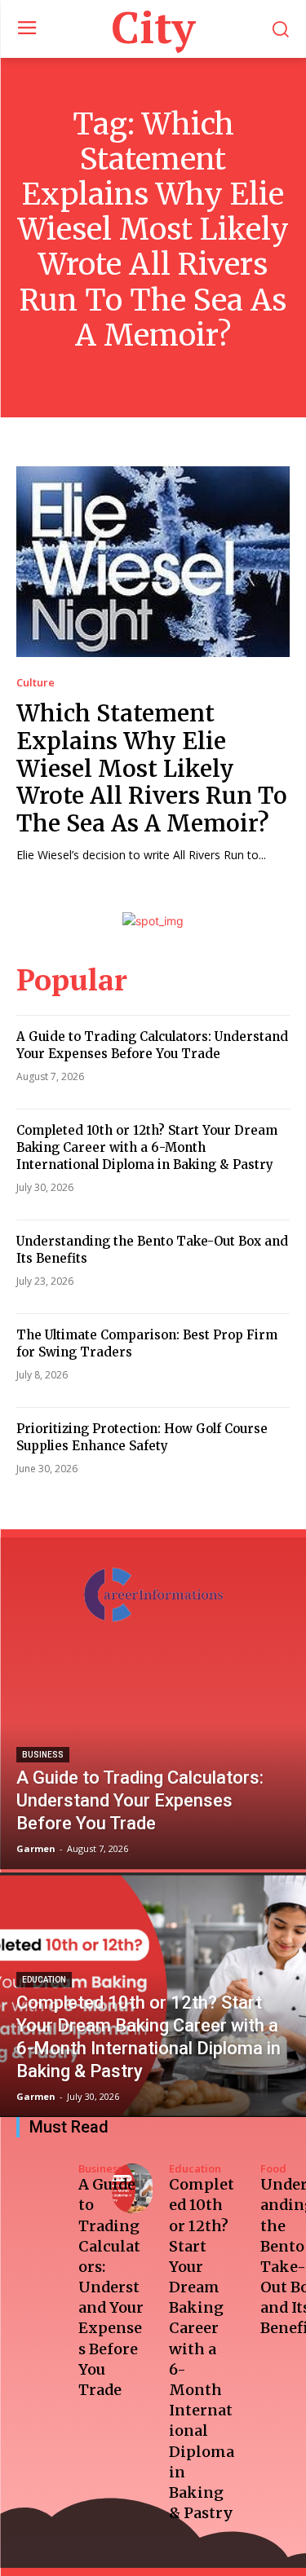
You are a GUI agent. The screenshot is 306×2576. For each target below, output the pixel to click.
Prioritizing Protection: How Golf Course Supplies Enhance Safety (142, 1437)
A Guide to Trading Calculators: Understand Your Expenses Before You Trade (152, 1045)
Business (43, 1755)
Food (273, 2169)
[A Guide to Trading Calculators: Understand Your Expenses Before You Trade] (153, 1747)
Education (44, 1980)
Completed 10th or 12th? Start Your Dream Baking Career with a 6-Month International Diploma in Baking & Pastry (147, 1147)
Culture (35, 683)
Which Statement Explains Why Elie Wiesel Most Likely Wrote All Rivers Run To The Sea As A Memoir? (152, 768)
